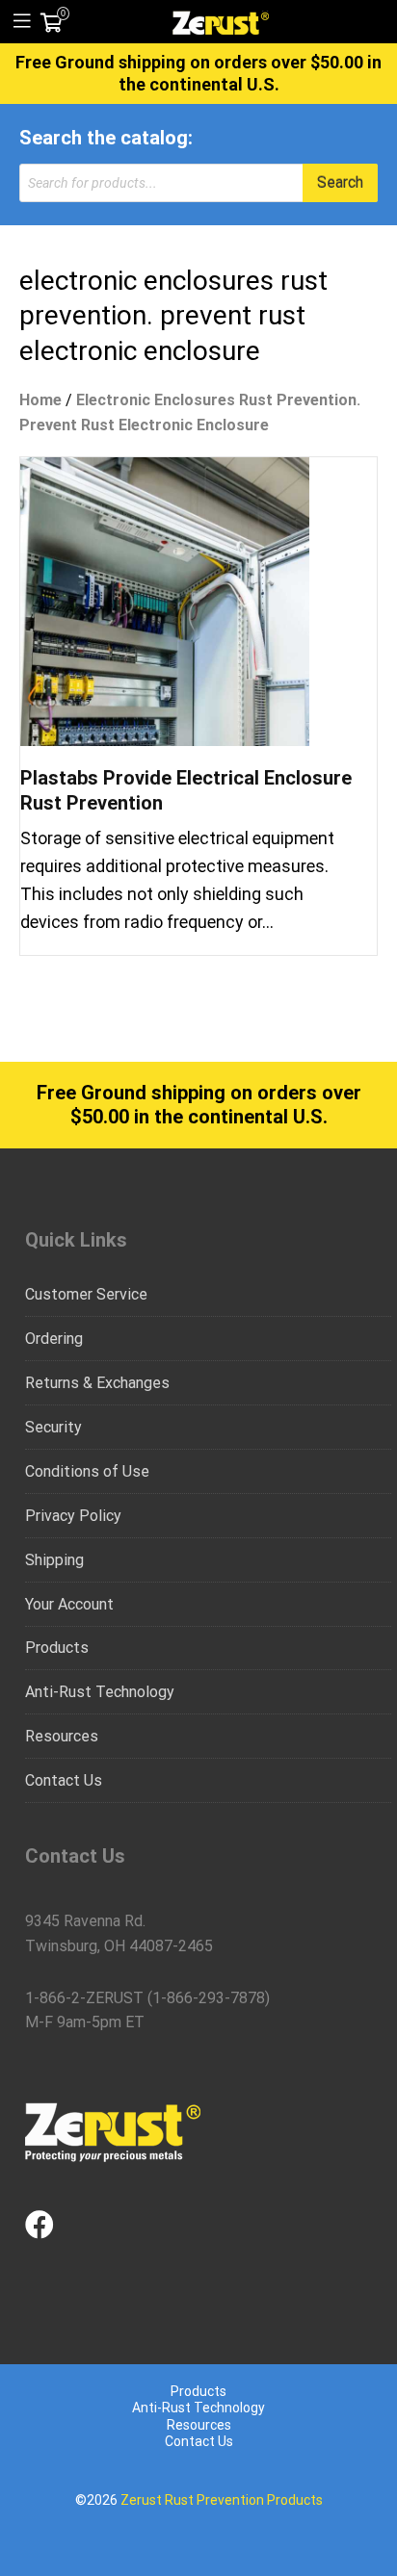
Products (57, 1648)
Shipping (54, 1560)
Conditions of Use (87, 1471)
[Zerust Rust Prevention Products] (221, 21)
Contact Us (64, 1780)
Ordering (54, 1339)
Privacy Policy (73, 1516)
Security (53, 1427)
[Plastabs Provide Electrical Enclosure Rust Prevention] (165, 600)
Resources (62, 1736)
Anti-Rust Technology (100, 1692)
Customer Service (86, 1294)
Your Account (69, 1604)
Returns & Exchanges (97, 1383)
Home (40, 400)
